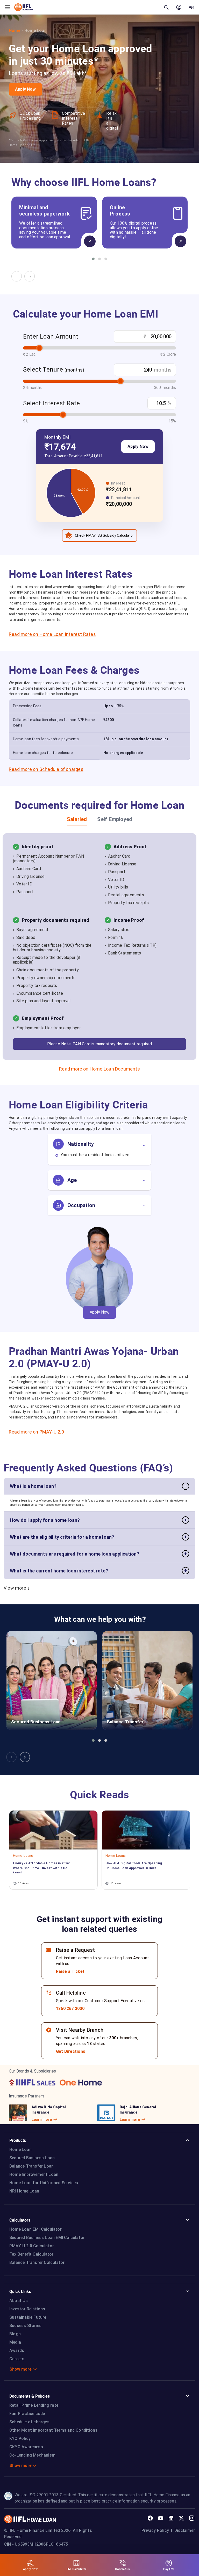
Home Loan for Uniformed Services (44, 2183)
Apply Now (25, 89)
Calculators (20, 2220)
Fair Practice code (27, 2414)
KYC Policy (20, 2439)
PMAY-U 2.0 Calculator (32, 2246)
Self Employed (115, 819)
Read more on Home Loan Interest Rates (52, 634)
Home (15, 31)
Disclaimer (185, 2530)
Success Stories (25, 2326)
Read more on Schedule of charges (46, 769)
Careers (17, 2359)
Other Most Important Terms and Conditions (53, 2430)
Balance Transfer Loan (31, 2166)
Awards (17, 2350)
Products (18, 2140)
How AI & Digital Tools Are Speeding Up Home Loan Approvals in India (134, 1866)
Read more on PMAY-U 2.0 (36, 1432)
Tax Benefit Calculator (31, 2254)
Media (15, 2342)
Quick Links (20, 2291)
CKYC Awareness (26, 2447)
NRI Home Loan (24, 2191)
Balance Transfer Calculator (37, 2262)
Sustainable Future (28, 2317)
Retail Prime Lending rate (34, 2405)
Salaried (77, 819)
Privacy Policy (155, 2530)
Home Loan (20, 2150)
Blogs (15, 2334)
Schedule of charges (29, 2422)
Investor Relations (27, 2309)
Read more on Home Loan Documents (99, 1069)
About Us (19, 2301)
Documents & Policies (30, 2396)
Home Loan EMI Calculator (35, 2229)
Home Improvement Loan (34, 2174)
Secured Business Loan (32, 2158)
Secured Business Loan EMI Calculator (47, 2238)
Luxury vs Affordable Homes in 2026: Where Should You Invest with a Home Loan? (43, 1867)
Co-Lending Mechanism (32, 2455)
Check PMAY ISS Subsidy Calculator (104, 535)
